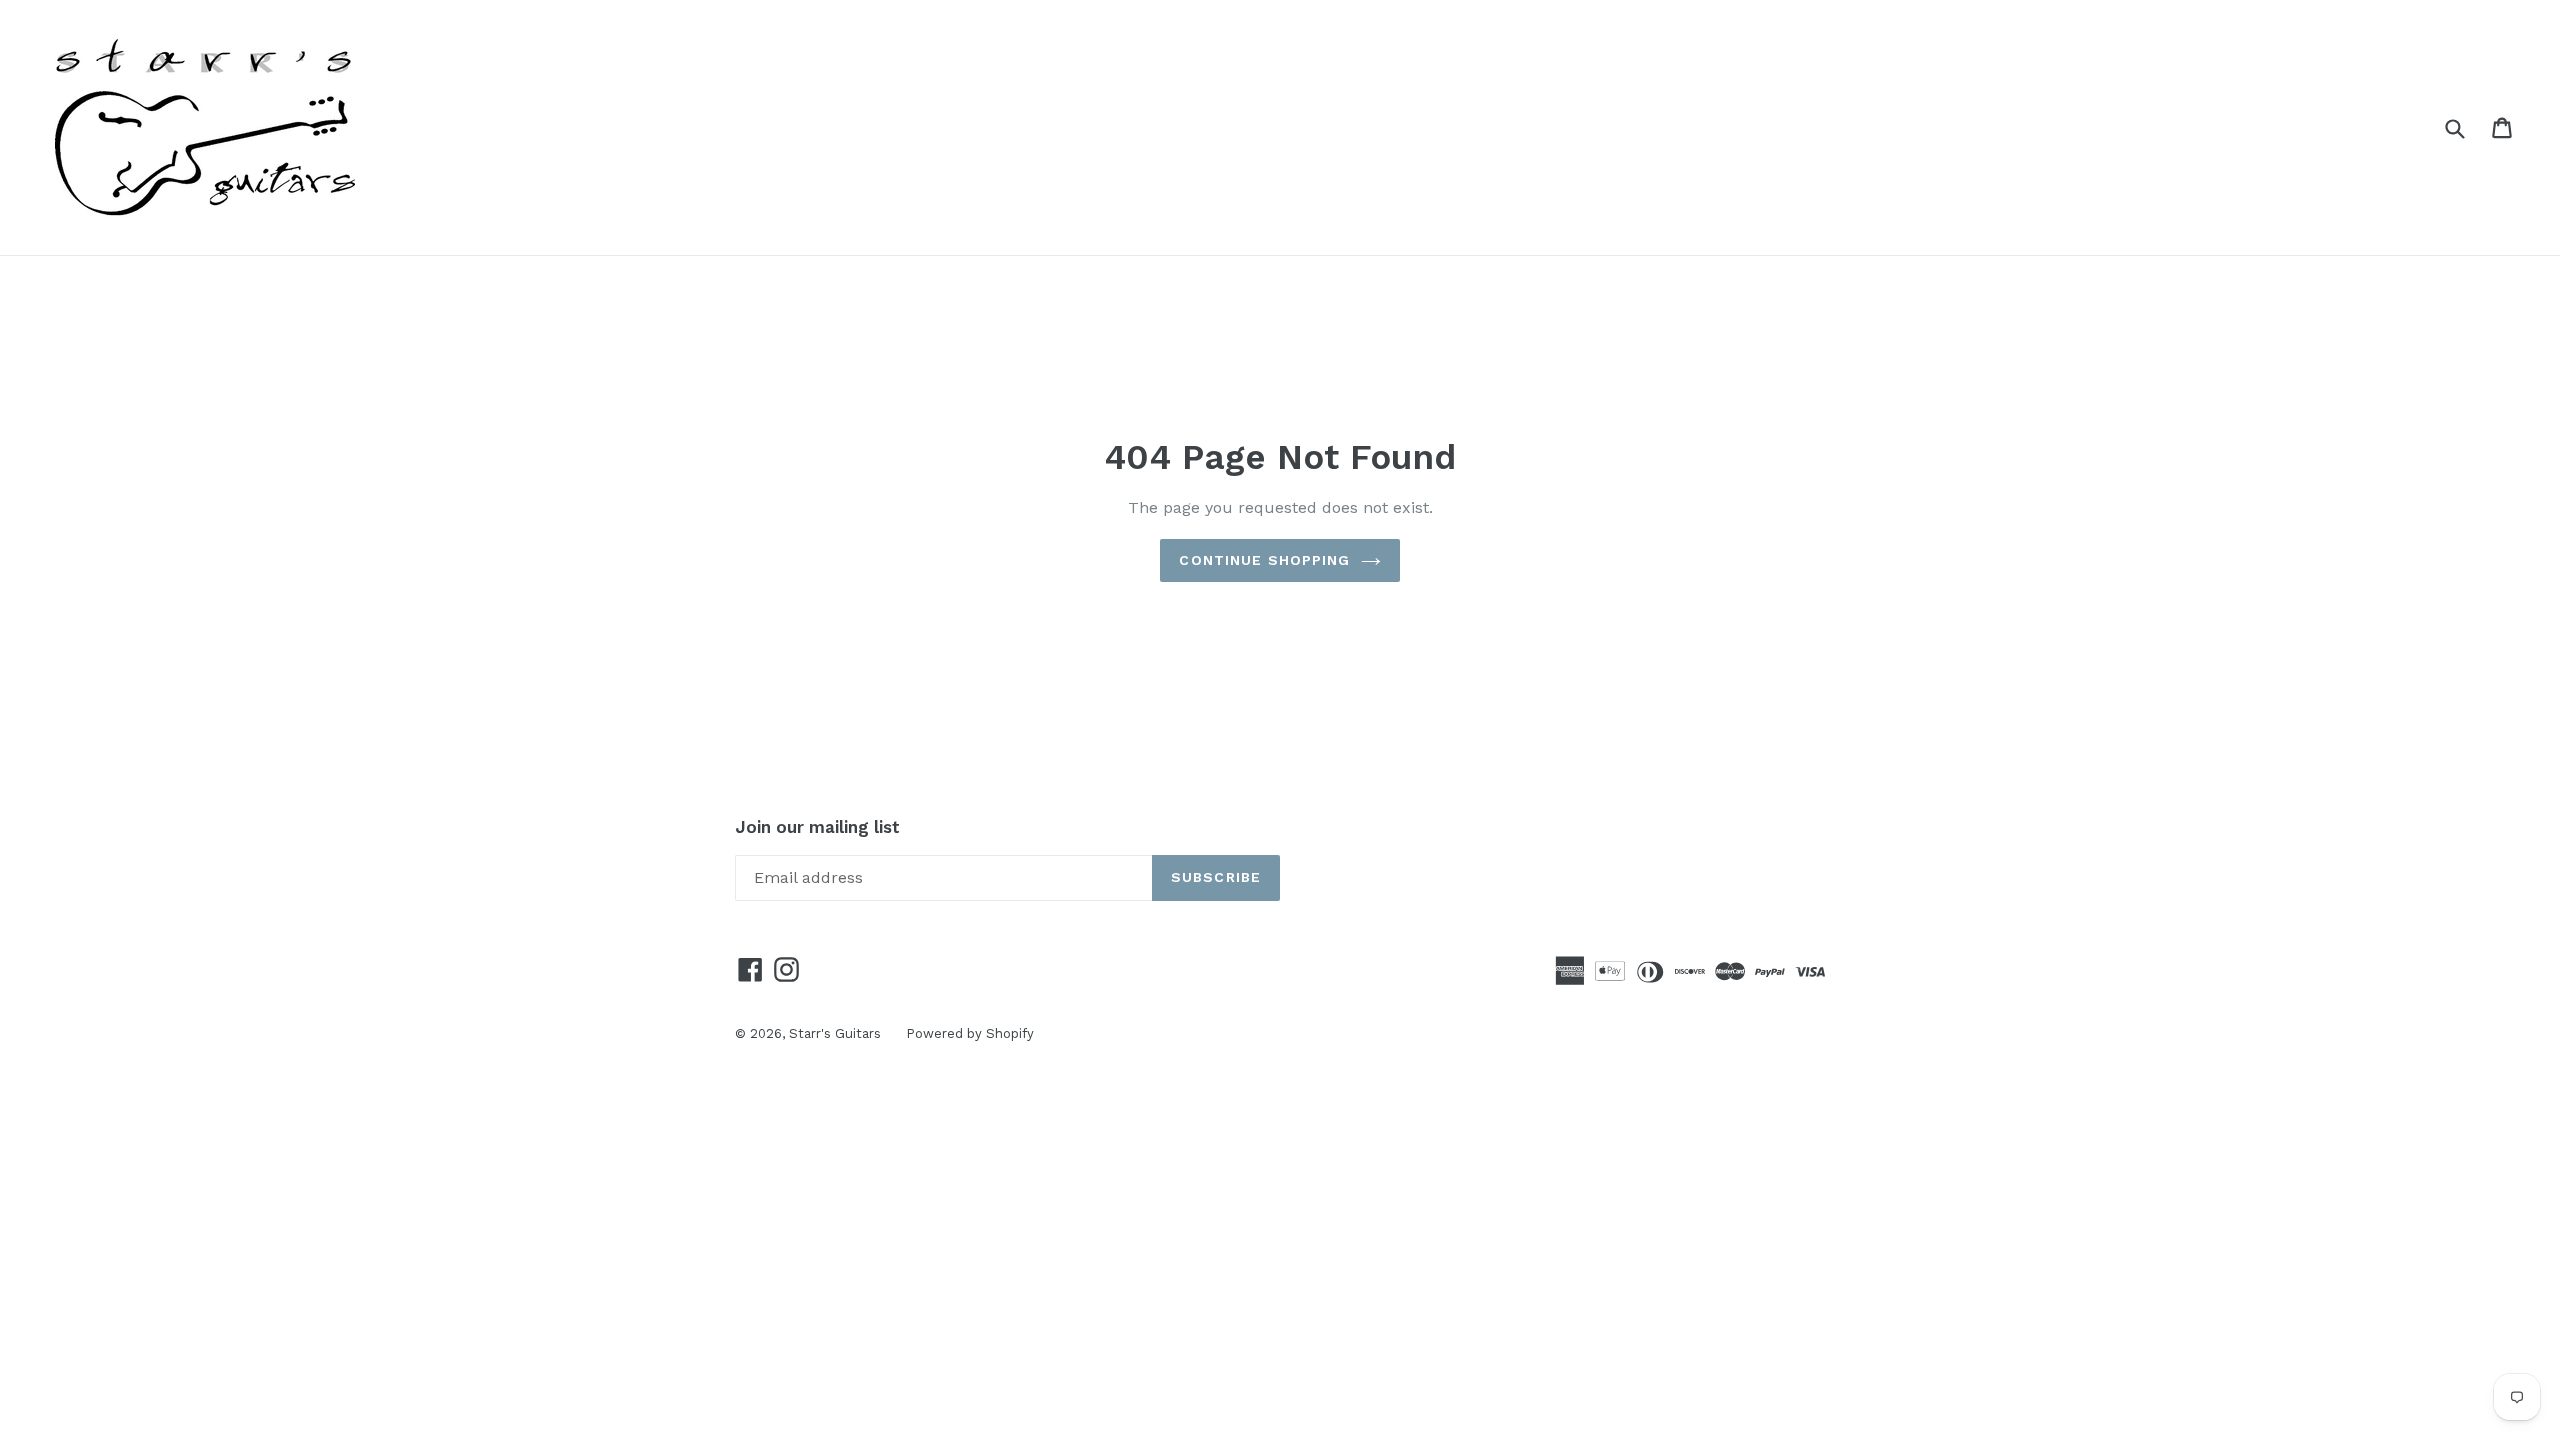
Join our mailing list (817, 827)
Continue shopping (1264, 560)
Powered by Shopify (970, 1033)
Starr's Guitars (835, 1033)
